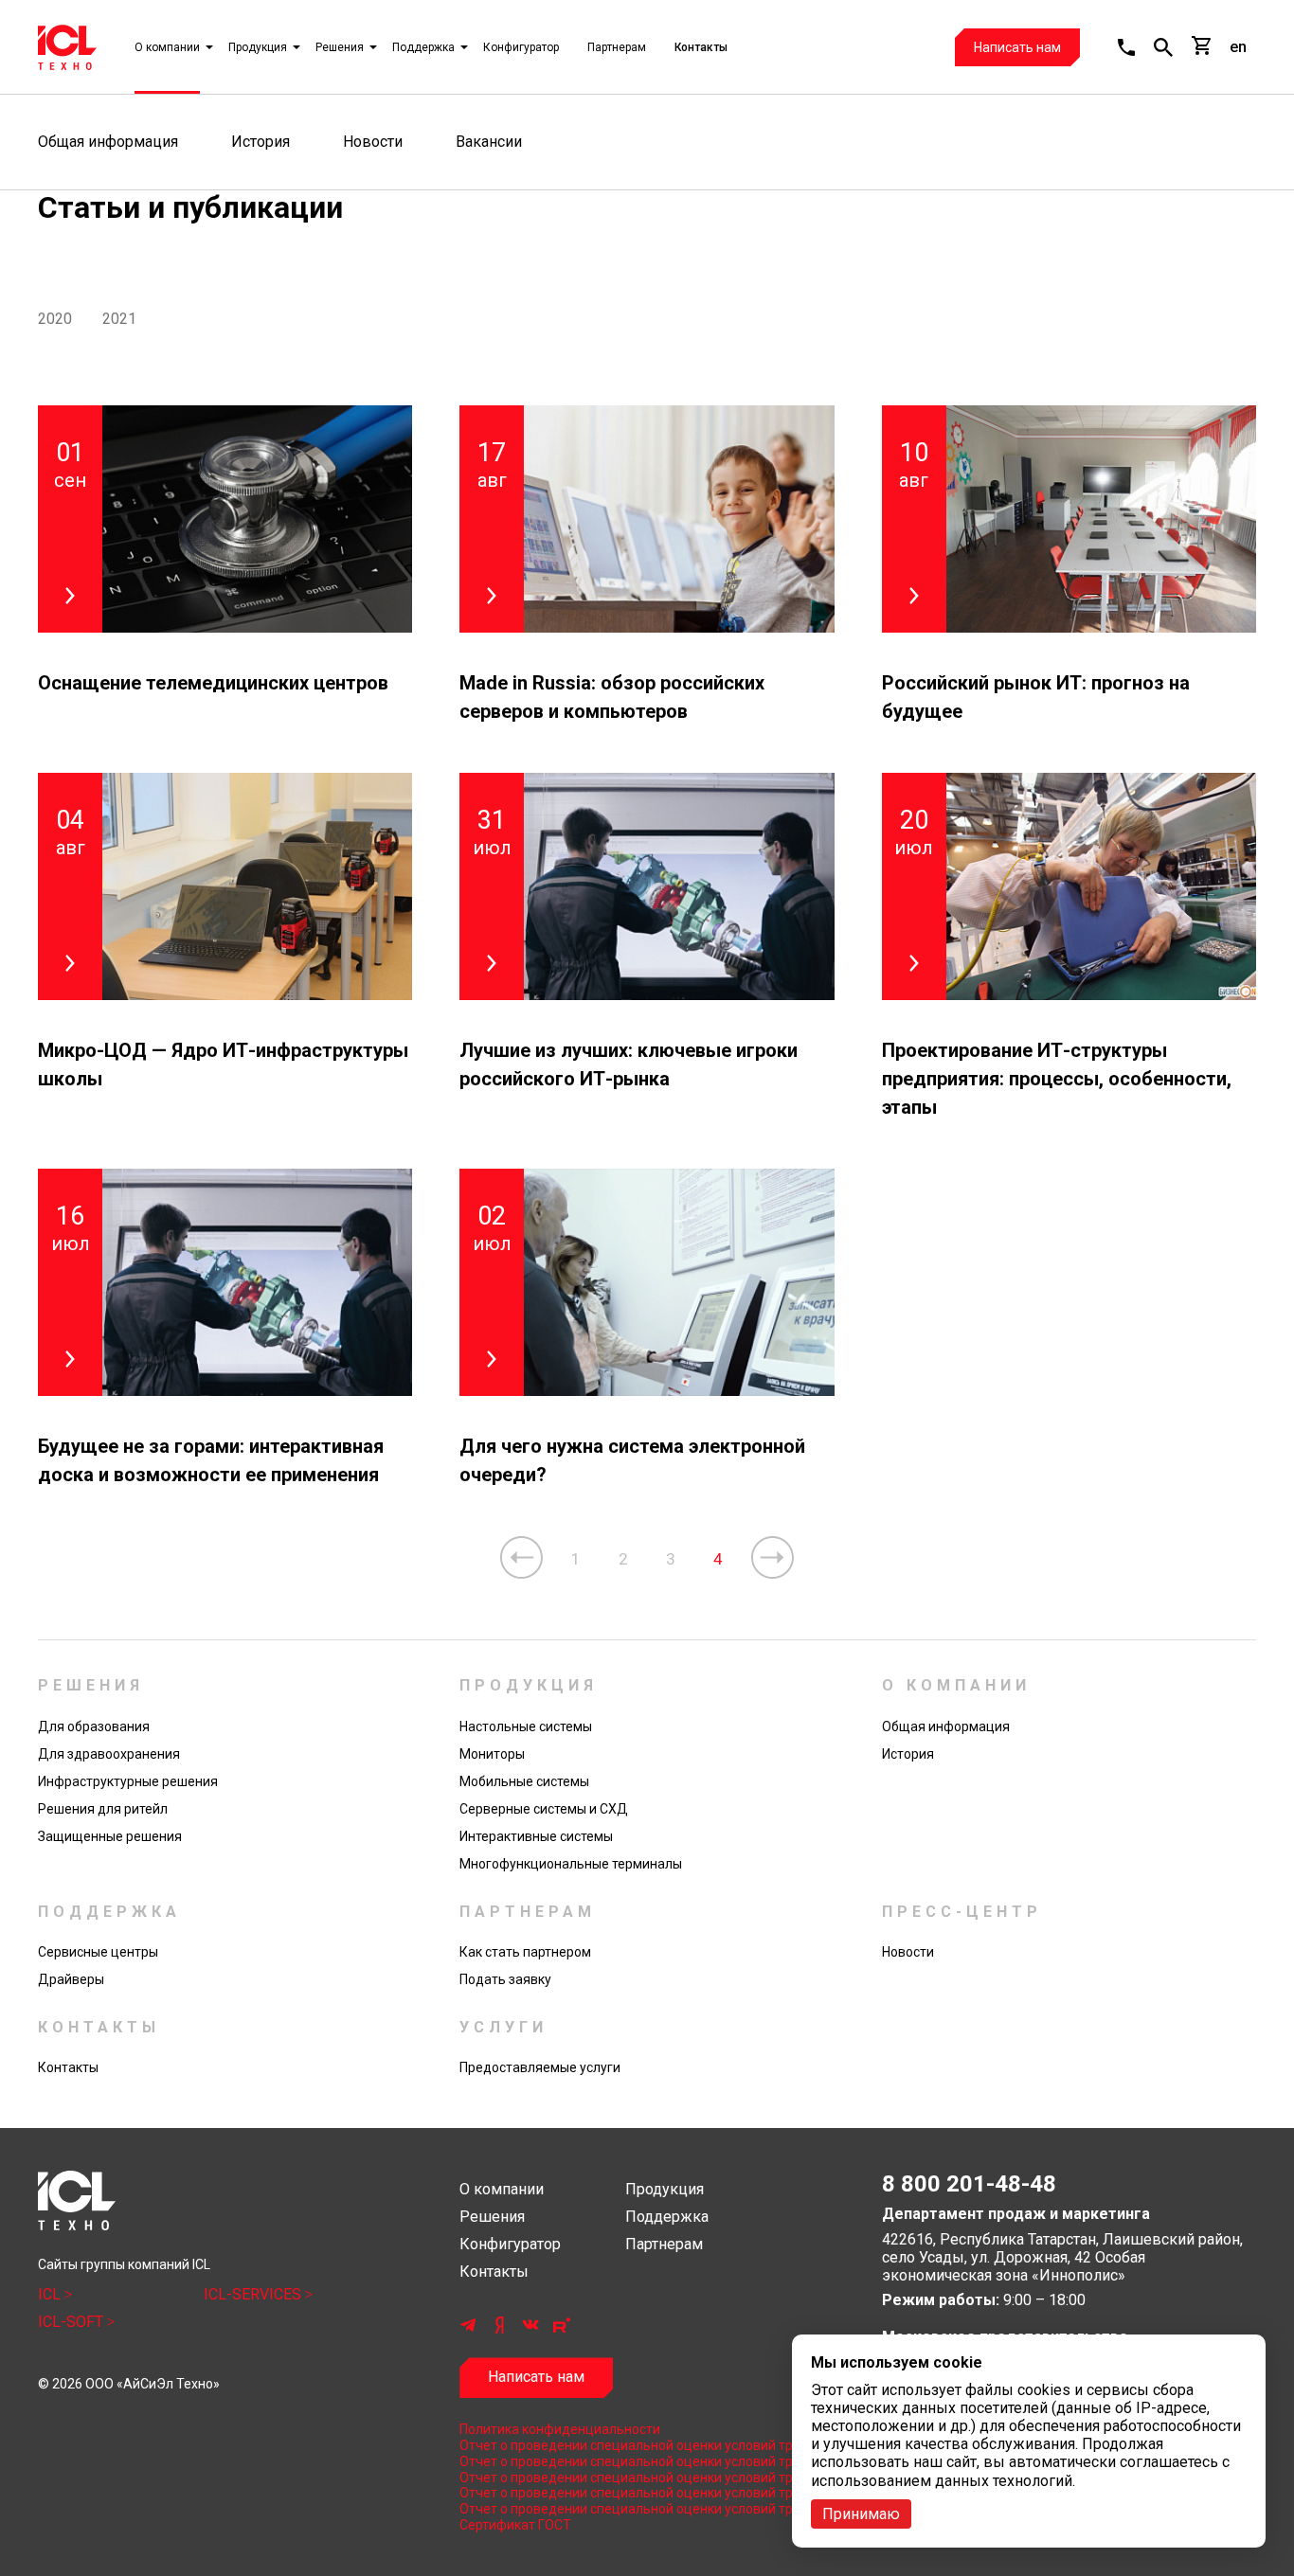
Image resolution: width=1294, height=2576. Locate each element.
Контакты (701, 47)
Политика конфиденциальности (560, 2429)
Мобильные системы (524, 1781)
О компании (167, 47)
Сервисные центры (98, 1952)
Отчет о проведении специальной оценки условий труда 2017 (647, 2509)
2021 (119, 319)
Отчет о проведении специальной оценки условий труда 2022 (647, 2478)
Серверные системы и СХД (544, 1809)
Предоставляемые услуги (540, 2067)
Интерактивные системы (536, 1836)
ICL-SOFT (72, 2322)
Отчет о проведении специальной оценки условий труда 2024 (647, 2445)
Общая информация (108, 142)
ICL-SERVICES (254, 2294)
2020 (55, 319)
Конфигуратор (521, 47)
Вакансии (489, 142)
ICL (51, 2294)
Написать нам (1017, 47)
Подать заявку (505, 1979)
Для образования (94, 1726)
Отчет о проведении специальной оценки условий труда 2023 (647, 2461)
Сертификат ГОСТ (515, 2525)
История (261, 142)
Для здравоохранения (109, 1754)
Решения (340, 47)
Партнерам (617, 47)
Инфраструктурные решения (128, 1781)
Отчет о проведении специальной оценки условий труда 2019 (647, 2493)
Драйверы (71, 1979)
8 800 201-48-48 (969, 2184)
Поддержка (423, 47)
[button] (1126, 47)
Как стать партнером (525, 1952)
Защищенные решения (110, 1836)
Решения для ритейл (103, 1809)
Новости (373, 142)
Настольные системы (526, 1726)
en (1238, 47)
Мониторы (492, 1754)
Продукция (258, 47)
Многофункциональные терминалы (571, 1864)
